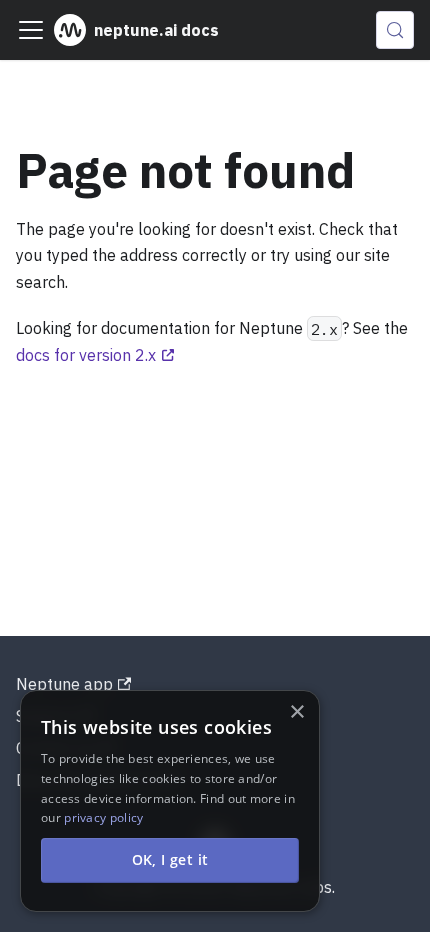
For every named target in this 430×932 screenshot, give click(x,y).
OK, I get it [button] (170, 859)
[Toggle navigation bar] (31, 30)
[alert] (170, 801)
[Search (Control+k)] (395, 30)
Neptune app (64, 684)
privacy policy (103, 817)
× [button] (296, 712)
